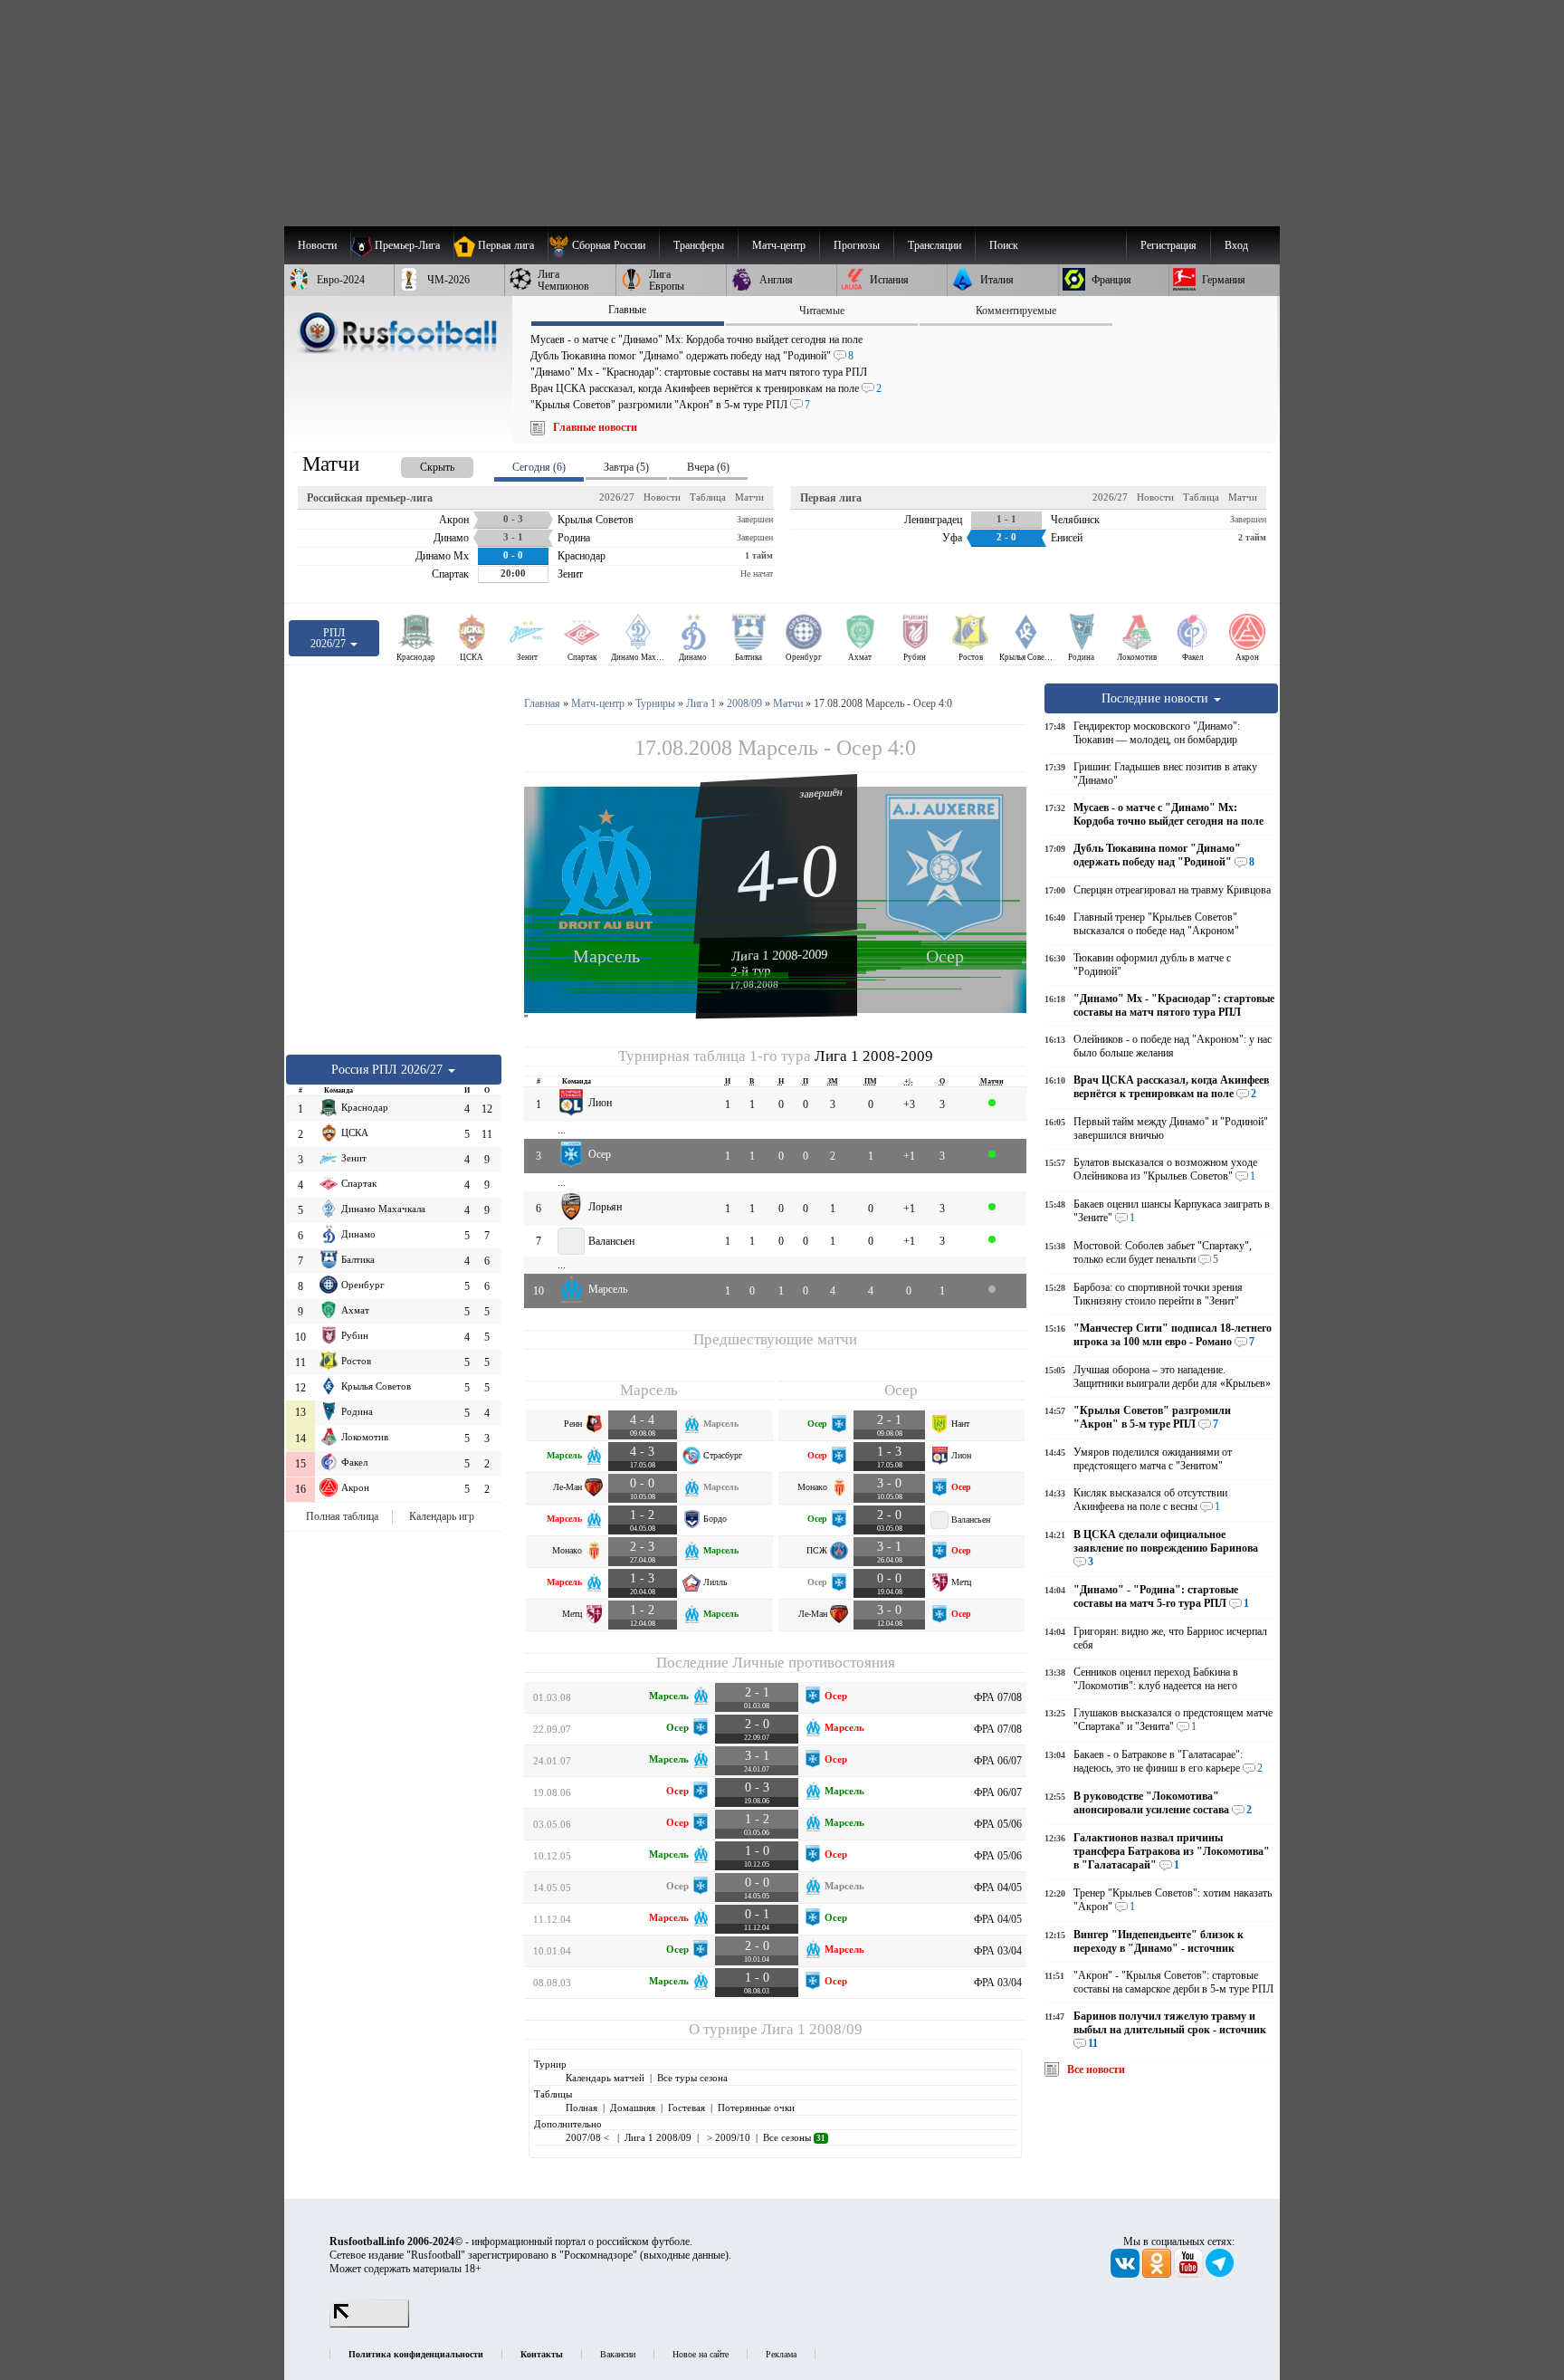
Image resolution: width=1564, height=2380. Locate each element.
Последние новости (1157, 698)
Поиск (1004, 245)
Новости (662, 497)
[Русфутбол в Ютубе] (1190, 2274)
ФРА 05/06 (998, 1824)
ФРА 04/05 (998, 1888)
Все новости (1096, 2069)
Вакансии (618, 2354)
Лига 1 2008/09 (812, 2029)
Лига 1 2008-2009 (780, 955)
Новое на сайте (701, 2354)
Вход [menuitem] (1236, 245)
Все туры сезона (692, 2078)
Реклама (781, 2354)
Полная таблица (342, 1516)
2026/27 (617, 497)
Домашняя (633, 2108)
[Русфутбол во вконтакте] (1126, 2274)
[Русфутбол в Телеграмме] (1220, 2274)
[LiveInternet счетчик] (369, 2324)
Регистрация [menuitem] (1168, 245)
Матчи (749, 497)
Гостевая (687, 2108)
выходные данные (684, 2255)
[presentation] (419, 464)
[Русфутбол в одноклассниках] (1158, 2274)
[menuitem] (603, 245)
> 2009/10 (727, 2137)
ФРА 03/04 (998, 1951)
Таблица (708, 497)
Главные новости (595, 427)
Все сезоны (794, 2137)
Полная (582, 2108)
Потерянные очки (756, 2108)
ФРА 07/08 (998, 1697)
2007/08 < (589, 2137)
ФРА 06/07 (998, 1761)
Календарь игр (442, 1516)
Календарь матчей (605, 2078)
